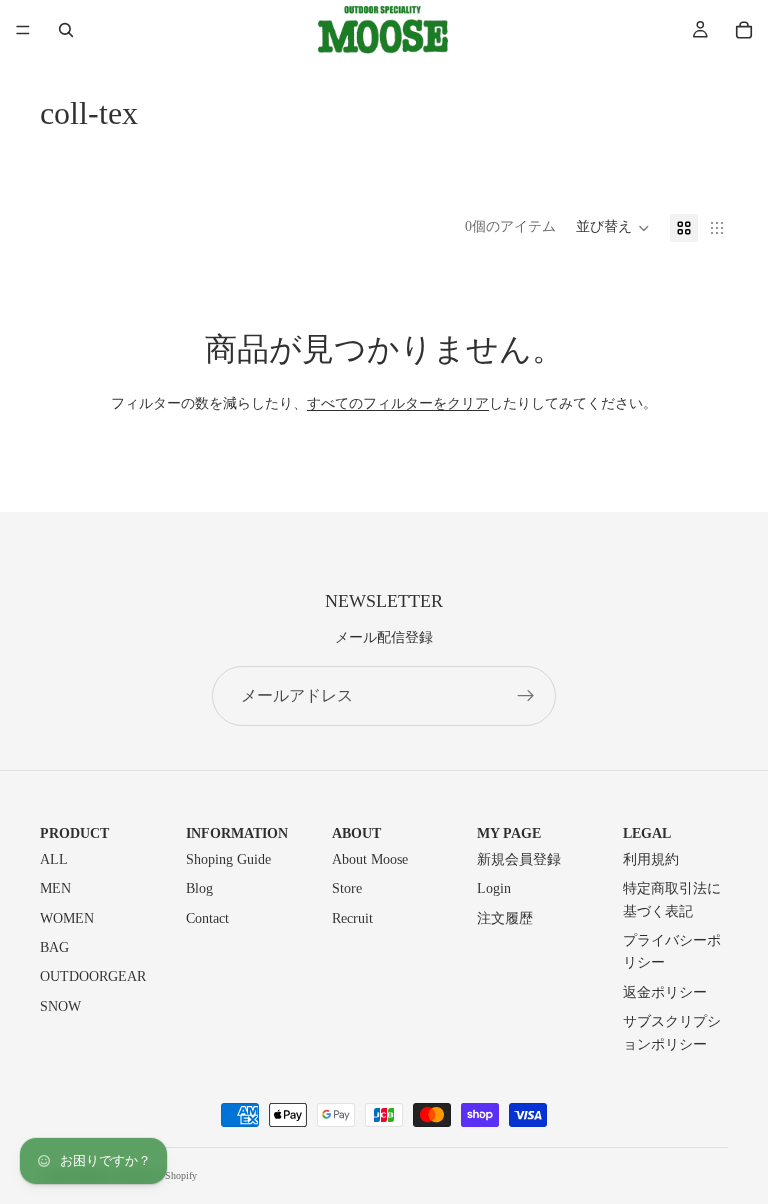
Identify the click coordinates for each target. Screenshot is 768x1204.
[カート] (744, 30)
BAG (54, 947)
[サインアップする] (526, 696)
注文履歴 (505, 918)
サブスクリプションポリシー (672, 1032)
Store (347, 888)
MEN (55, 888)
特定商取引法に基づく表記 (672, 899)
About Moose (370, 859)
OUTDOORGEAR (93, 976)
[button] (613, 228)
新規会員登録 (519, 859)
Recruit (352, 918)
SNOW (60, 1006)
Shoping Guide (228, 859)
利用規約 (651, 859)
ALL (54, 859)
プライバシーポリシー (672, 951)
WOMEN (67, 918)
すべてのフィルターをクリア (398, 403)
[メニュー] (23, 30)
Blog (199, 888)
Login (494, 888)
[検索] (66, 30)
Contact (207, 918)
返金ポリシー (665, 992)
